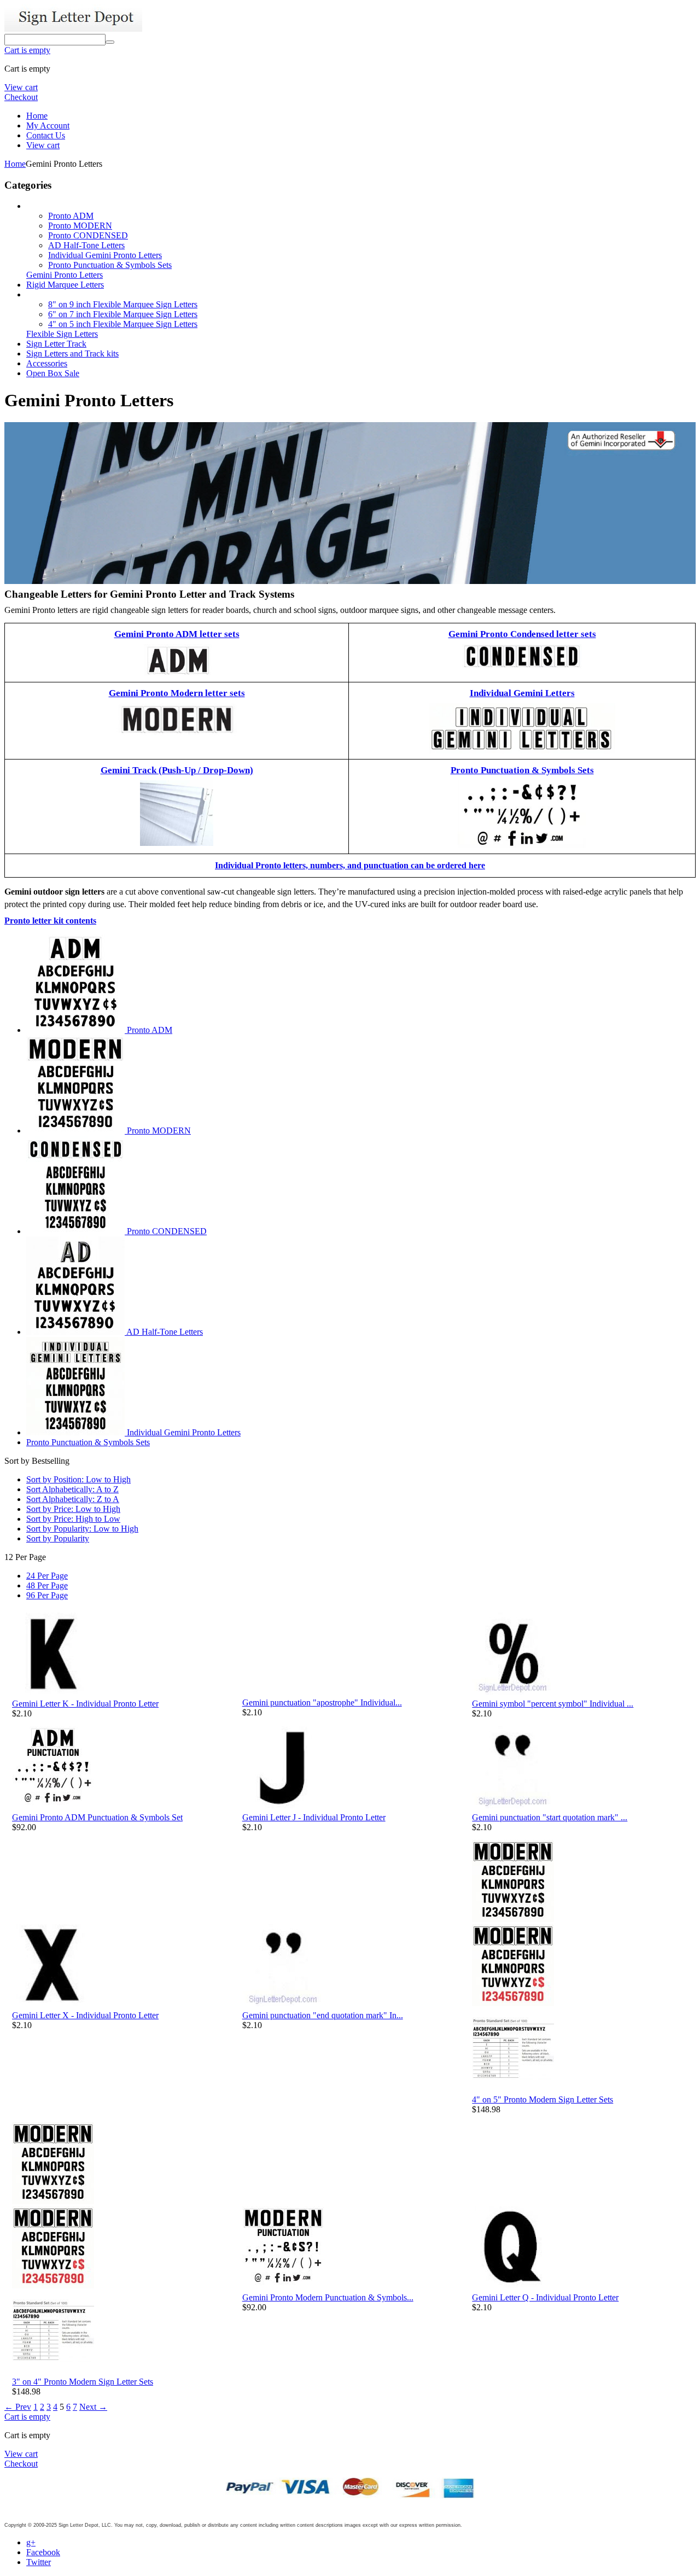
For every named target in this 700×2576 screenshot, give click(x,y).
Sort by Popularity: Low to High (82, 1529)
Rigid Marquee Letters (65, 285)
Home (37, 116)
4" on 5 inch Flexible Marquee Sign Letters (123, 324)
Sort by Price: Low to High (73, 1509)
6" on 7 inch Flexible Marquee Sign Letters (123, 314)
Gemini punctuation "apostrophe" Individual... (322, 1702)
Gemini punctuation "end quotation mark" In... (323, 2015)
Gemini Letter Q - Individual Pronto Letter (545, 2297)
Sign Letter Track (56, 344)
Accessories (47, 363)
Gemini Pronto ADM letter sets (177, 634)
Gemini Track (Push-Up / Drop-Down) (177, 770)
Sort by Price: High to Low (73, 1519)
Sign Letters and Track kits (72, 354)
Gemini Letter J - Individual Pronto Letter (314, 1817)
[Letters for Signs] (73, 29)
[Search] (110, 42)
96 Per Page (47, 1595)
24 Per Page (47, 1576)
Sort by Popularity (58, 1538)
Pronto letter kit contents (50, 921)
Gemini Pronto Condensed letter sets (522, 634)
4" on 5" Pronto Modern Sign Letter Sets (542, 2099)
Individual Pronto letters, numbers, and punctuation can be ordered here (350, 865)
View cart (21, 87)
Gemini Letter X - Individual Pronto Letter (85, 2015)
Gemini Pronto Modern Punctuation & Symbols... (328, 2297)
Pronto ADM (71, 216)
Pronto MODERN (80, 226)
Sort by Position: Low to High (78, 1479)
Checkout (21, 97)
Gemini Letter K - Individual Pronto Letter (85, 1704)
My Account (48, 125)
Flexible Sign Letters (62, 334)
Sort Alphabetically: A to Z (72, 1489)
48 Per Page (47, 1585)
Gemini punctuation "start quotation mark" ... (550, 1817)
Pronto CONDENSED (88, 235)
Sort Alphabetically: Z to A (73, 1499)
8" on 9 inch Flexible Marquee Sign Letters (123, 304)
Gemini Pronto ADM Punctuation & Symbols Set (97, 1817)
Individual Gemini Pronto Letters (105, 255)
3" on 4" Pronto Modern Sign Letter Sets (83, 2382)
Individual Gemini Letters (522, 693)
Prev (18, 2407)
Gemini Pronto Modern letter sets (177, 693)
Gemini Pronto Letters (65, 275)
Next (93, 2407)
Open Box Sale (53, 373)
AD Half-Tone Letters (86, 245)
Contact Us (46, 135)
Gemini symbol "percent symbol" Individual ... (553, 1704)
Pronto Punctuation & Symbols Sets (110, 265)
